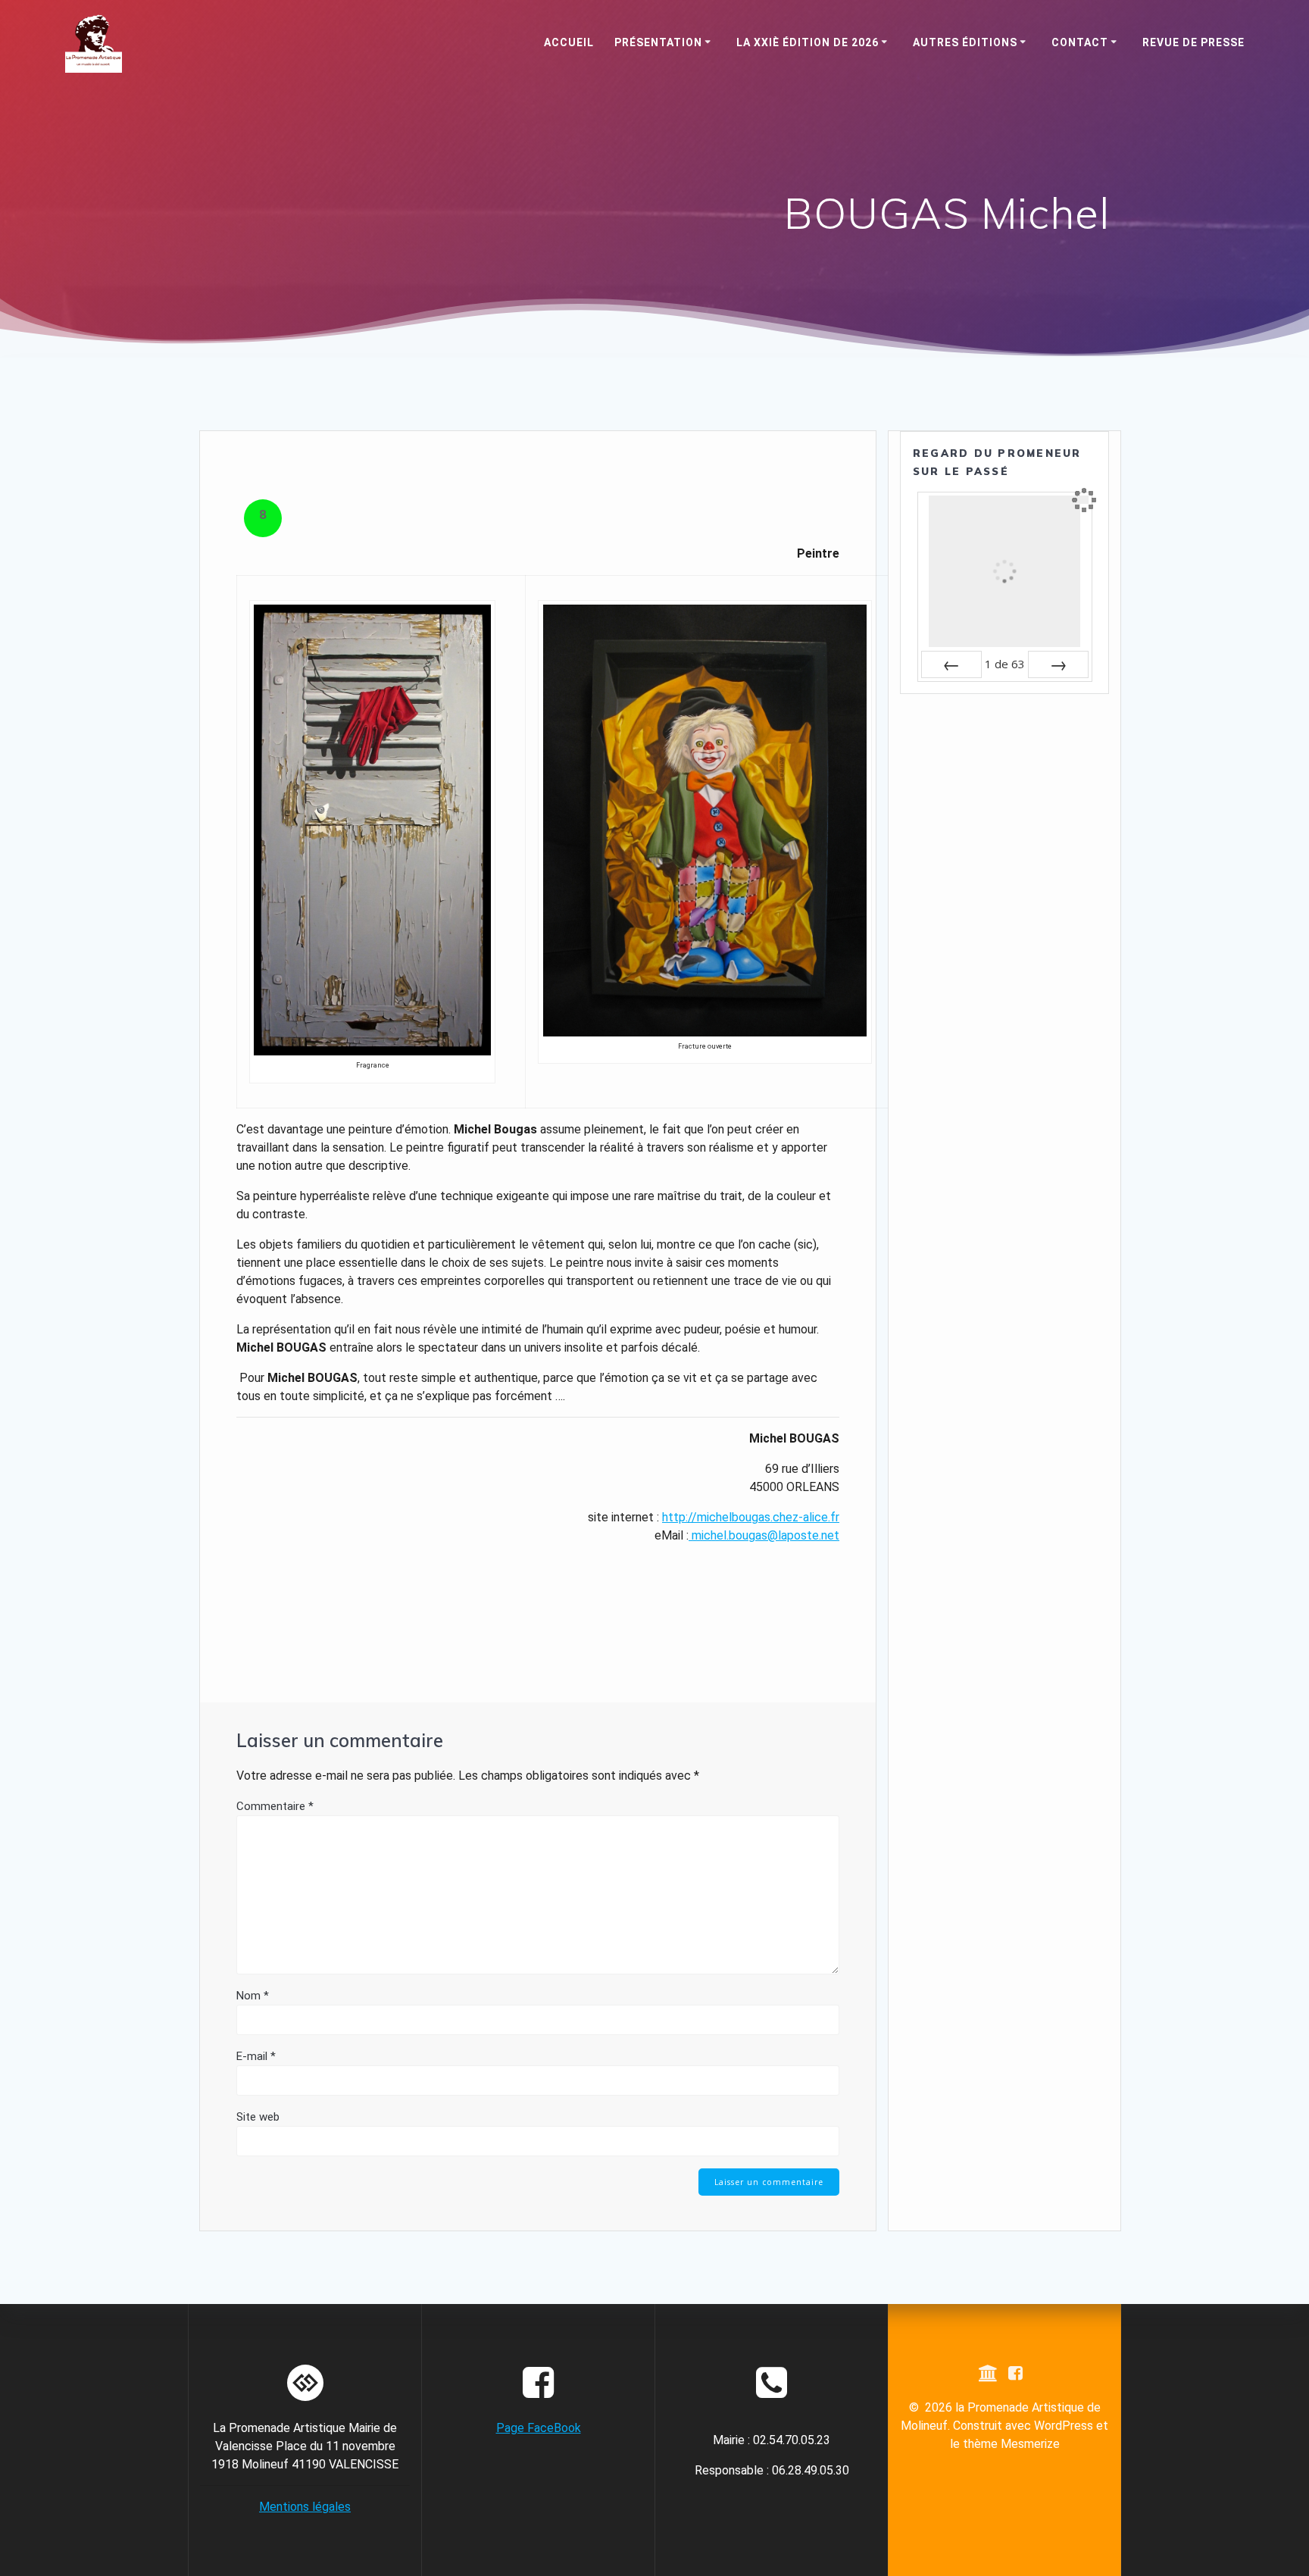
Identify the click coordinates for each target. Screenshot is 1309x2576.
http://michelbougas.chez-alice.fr (751, 1517)
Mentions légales (305, 2507)
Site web (258, 2117)
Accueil (569, 42)
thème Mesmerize (1011, 2444)
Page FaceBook (539, 2428)
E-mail (256, 2056)
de (1005, 664)
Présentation (658, 42)
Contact (1080, 42)
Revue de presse (1193, 42)
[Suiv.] (1058, 664)
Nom (253, 1996)
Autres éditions (965, 42)
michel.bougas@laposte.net (765, 1535)
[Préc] (951, 664)
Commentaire (275, 1806)
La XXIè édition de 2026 (808, 42)
